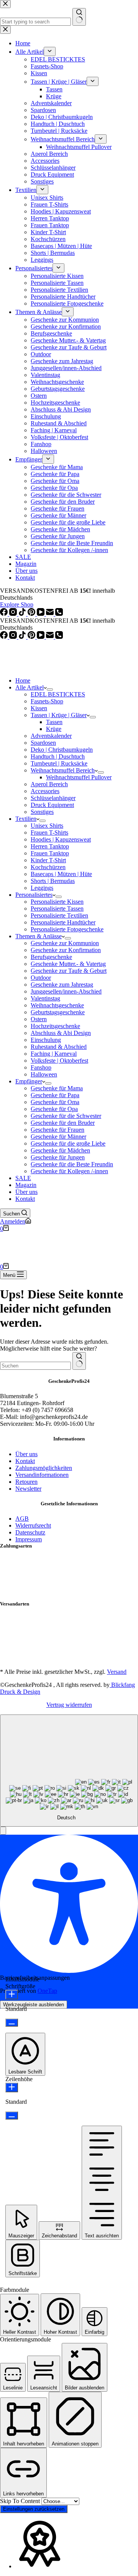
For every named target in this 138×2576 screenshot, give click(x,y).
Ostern (39, 1019)
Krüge (54, 729)
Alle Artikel (30, 687)
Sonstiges (42, 812)
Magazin (26, 1185)
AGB (22, 1519)
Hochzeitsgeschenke (55, 1026)
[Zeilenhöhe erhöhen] (12, 2087)
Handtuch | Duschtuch (58, 756)
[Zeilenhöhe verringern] (12, 2116)
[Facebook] (5, 637)
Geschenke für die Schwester (66, 1116)
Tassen (54, 722)
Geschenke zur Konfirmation (66, 950)
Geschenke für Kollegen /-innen (69, 1171)
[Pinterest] (32, 637)
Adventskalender (51, 736)
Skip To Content (21, 2501)
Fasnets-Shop (47, 701)
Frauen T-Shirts (49, 832)
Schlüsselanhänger (53, 798)
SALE (23, 1178)
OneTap (47, 1991)
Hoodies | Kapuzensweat (61, 839)
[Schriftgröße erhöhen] (12, 1995)
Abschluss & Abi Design (61, 1033)
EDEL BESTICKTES (58, 694)
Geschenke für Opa (54, 1109)
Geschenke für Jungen (58, 1157)
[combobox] (35, 1366)
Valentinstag (45, 998)
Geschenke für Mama (57, 1088)
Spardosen (43, 743)
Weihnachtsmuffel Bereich (63, 770)
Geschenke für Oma (55, 1102)
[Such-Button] (79, 1361)
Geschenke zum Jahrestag (62, 985)
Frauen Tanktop (50, 853)
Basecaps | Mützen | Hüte (61, 874)
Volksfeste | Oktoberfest (59, 1061)
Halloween (44, 1074)
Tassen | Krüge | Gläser (59, 715)
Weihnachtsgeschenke (57, 1005)
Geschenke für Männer (58, 1137)
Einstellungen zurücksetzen (34, 2509)
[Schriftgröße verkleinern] (12, 2023)
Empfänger (29, 1081)
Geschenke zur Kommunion (65, 943)
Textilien (26, 819)
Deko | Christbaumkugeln (62, 750)
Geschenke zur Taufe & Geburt (69, 971)
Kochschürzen (48, 867)
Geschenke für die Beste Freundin (72, 1164)
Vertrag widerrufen (69, 1705)
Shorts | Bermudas (53, 881)
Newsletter (28, 1489)
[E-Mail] (51, 637)
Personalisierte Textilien (59, 915)
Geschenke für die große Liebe (68, 1143)
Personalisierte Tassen (57, 909)
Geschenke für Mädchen (60, 1150)
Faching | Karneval (54, 1054)
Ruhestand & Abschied (59, 1047)
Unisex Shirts (47, 826)
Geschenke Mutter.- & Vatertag (68, 964)
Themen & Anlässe (39, 936)
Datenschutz (30, 1532)
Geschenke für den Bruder (63, 1123)
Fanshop (41, 1067)
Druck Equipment (52, 805)
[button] (3, 1831)
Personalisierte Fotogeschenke (67, 929)
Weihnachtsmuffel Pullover (79, 777)
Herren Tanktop (50, 846)
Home (23, 680)
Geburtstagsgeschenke (58, 1012)
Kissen (39, 708)
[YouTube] (41, 637)
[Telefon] (59, 637)
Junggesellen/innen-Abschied (66, 991)
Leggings (42, 888)
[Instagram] (14, 637)
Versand (117, 1672)
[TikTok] (23, 637)
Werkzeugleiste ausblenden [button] (34, 2005)
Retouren (26, 1482)
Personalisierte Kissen (57, 902)
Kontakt (25, 1199)
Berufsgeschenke (51, 957)
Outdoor (41, 978)
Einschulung (46, 1040)
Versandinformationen (42, 1475)
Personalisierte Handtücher (63, 922)
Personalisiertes (34, 895)
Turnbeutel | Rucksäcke (59, 763)
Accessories (45, 791)
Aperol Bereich (49, 784)
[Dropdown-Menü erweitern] (50, 689)
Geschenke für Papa (55, 1095)
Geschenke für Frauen (58, 1130)
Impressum (29, 1539)
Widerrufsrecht (33, 1525)
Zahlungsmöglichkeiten (44, 1468)
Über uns (26, 1192)
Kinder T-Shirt (48, 860)
